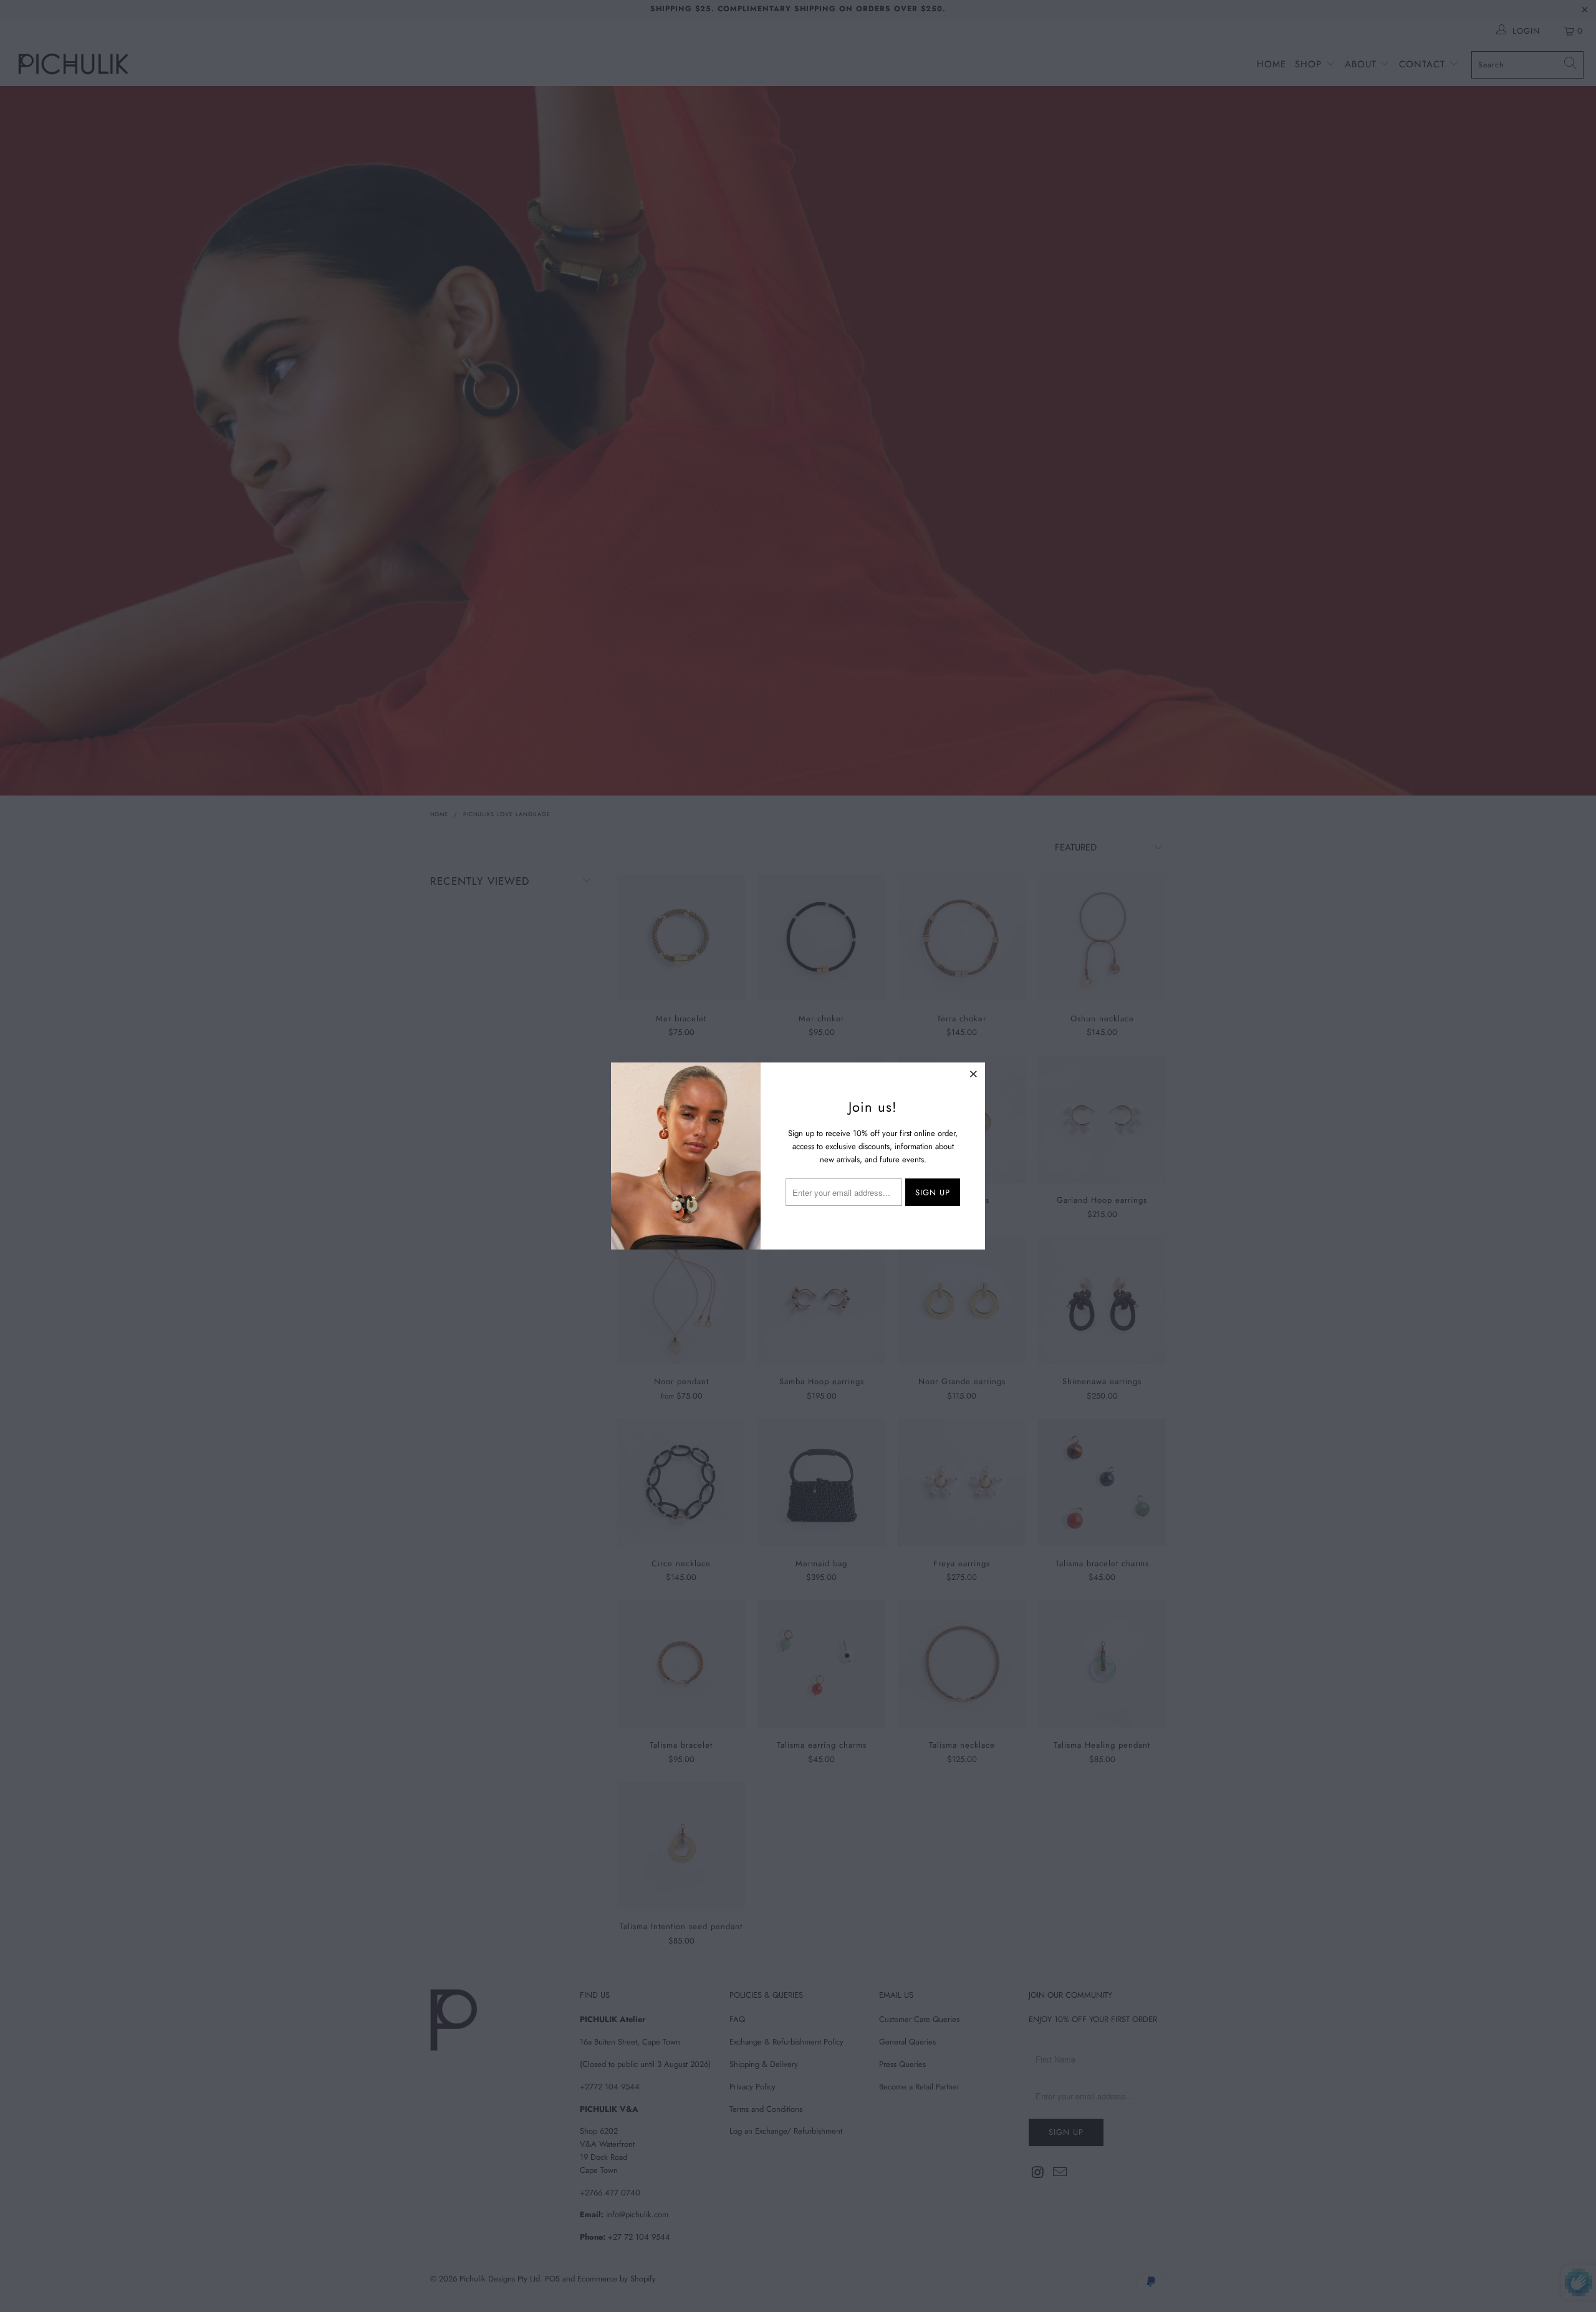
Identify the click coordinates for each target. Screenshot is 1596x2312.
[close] (974, 1074)
